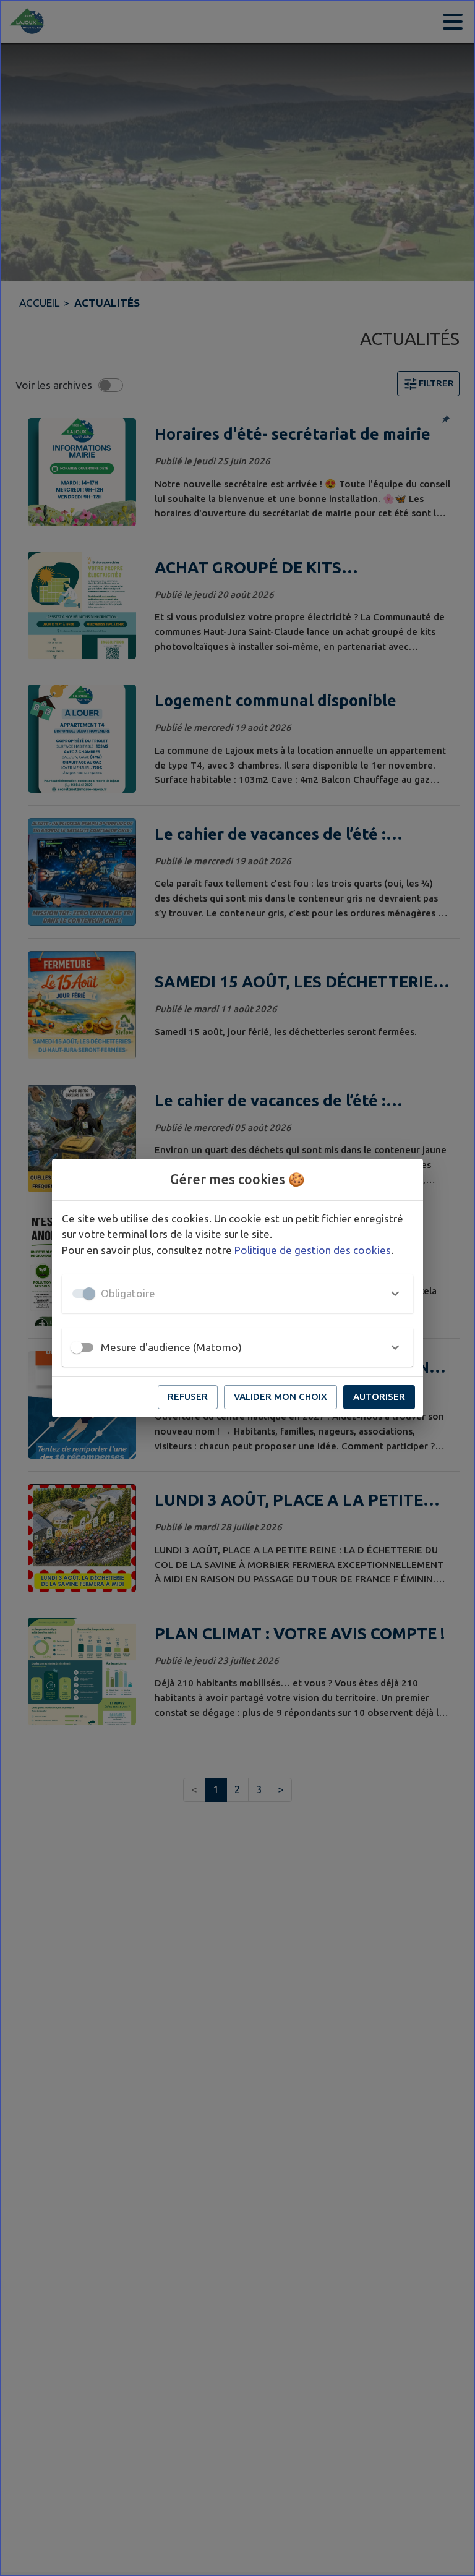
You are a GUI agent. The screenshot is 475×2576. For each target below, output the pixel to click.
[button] (237, 1294)
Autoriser (379, 1397)
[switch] (77, 1347)
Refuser (188, 1397)
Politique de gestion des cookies (313, 1250)
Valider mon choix (280, 1397)
